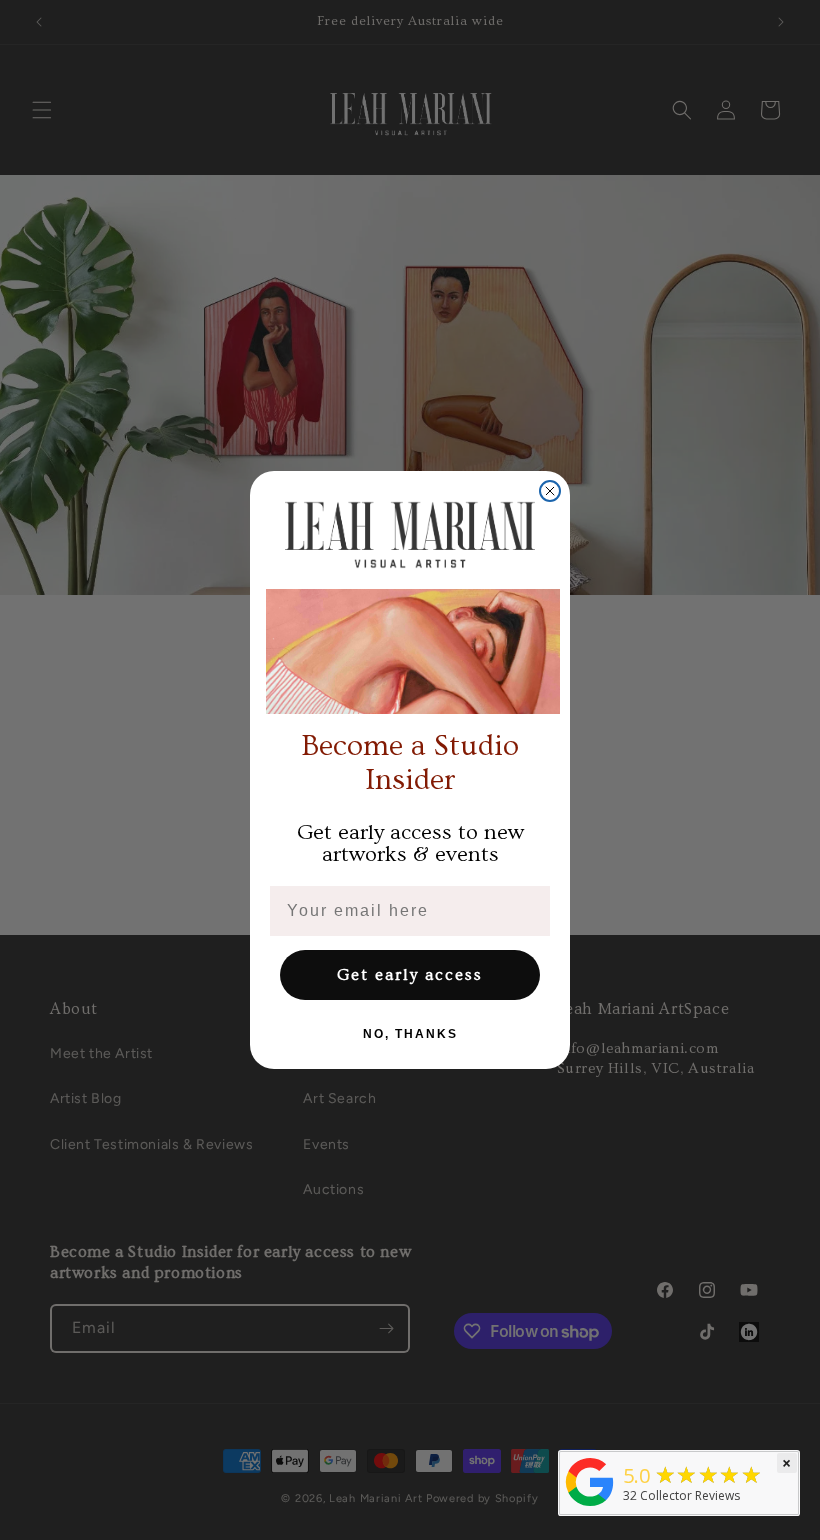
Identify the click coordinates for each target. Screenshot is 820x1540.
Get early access (410, 975)
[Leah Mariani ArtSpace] (590, 1506)
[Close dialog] (550, 491)
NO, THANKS (410, 1034)
